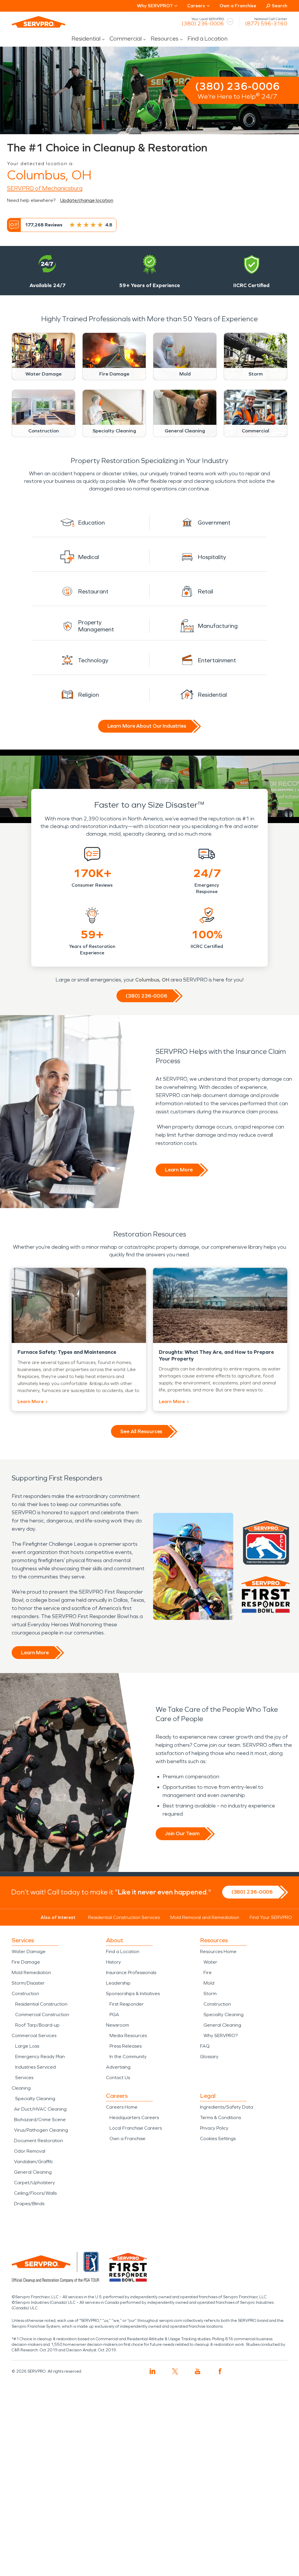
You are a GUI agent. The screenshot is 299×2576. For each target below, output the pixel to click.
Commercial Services (34, 2036)
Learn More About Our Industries (147, 726)
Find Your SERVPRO (271, 1917)
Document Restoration (39, 2141)
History (113, 1962)
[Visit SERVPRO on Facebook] (220, 2371)
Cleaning (21, 2088)
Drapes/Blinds (29, 2204)
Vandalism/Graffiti (33, 2162)
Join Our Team (182, 1833)
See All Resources (141, 1431)
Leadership (118, 1983)
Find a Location (207, 39)
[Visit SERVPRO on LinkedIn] (153, 2371)
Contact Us (118, 2078)
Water (210, 1962)
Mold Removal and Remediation (205, 1917)
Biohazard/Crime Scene (40, 2120)
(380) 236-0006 (203, 24)
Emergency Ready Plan (40, 2057)
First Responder (127, 2004)
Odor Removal (30, 2151)
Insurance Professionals (131, 1972)
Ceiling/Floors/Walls (35, 2193)
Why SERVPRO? (221, 2036)
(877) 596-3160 (266, 24)
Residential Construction (41, 2004)
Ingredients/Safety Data (227, 2107)
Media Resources (128, 2036)
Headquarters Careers (134, 2117)
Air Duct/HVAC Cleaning (40, 2109)
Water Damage (29, 1951)
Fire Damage (26, 1962)
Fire (208, 1972)
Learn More (179, 1170)
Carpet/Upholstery (34, 2183)
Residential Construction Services (124, 1917)
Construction (25, 1993)
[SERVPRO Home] (39, 22)
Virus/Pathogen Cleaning (41, 2130)
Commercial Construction (42, 2014)
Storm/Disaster (28, 1983)
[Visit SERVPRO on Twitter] (175, 2371)
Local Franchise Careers (136, 2128)
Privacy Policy (214, 2128)
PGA (114, 2014)
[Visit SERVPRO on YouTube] (198, 2371)
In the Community (128, 2057)
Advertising (118, 2067)
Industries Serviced (35, 2067)
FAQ (205, 2046)
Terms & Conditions (220, 2117)
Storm (210, 1993)
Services (24, 2078)
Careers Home (122, 2107)
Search (280, 6)
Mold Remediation (31, 1972)
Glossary (209, 2057)
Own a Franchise (238, 6)
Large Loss (27, 2046)
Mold (209, 1983)
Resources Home (218, 1951)
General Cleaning (33, 2172)
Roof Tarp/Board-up (37, 2025)
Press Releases (126, 2046)
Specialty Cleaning (35, 2099)
